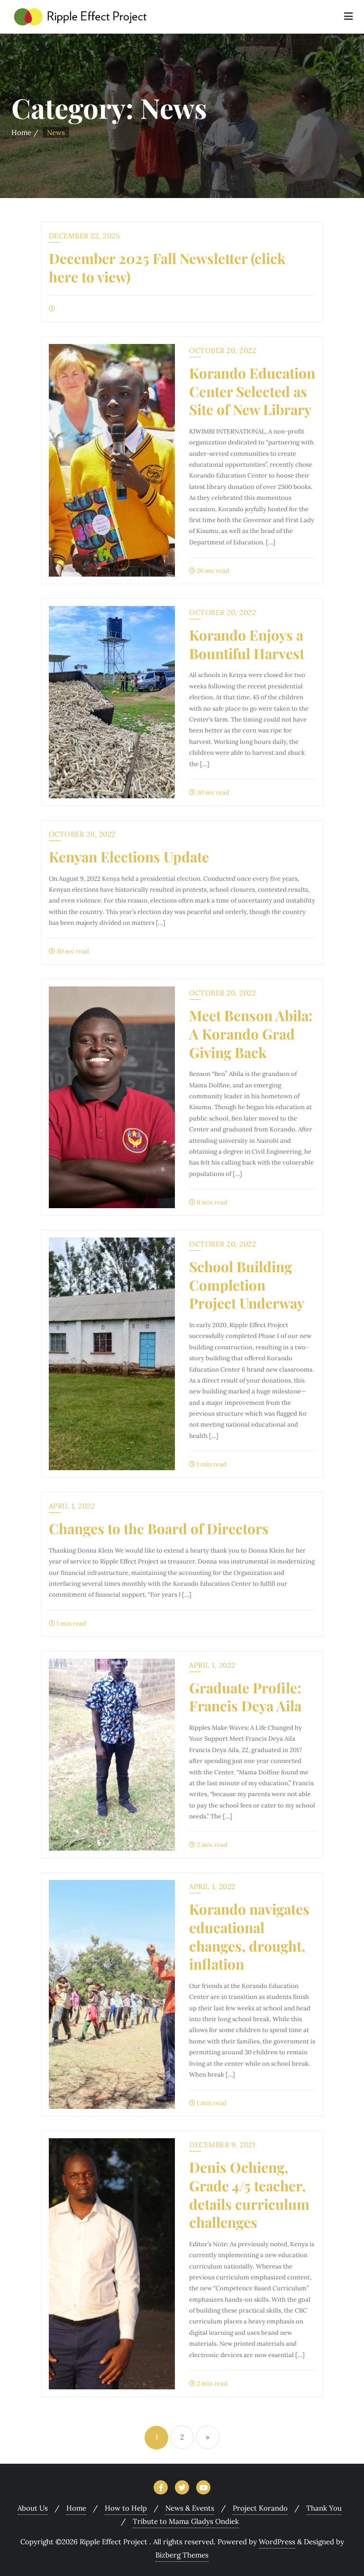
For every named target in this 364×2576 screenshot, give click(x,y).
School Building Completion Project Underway (247, 1284)
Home (21, 132)
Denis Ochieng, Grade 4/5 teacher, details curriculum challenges (249, 2194)
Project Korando (260, 2508)
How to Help (126, 2508)
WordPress (277, 2542)
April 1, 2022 (72, 1506)
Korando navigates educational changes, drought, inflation (249, 1936)
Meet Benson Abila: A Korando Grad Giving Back (251, 1033)
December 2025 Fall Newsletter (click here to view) (167, 267)
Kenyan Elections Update (129, 856)
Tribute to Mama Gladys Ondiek (186, 2521)
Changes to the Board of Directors (159, 1528)
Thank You (324, 2508)
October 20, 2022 (223, 350)
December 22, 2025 (84, 236)
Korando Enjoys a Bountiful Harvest (247, 644)
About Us (33, 2508)
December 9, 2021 (222, 2145)
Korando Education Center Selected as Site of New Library (252, 391)
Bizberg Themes (182, 2555)
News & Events (190, 2508)
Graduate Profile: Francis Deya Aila (245, 1697)
